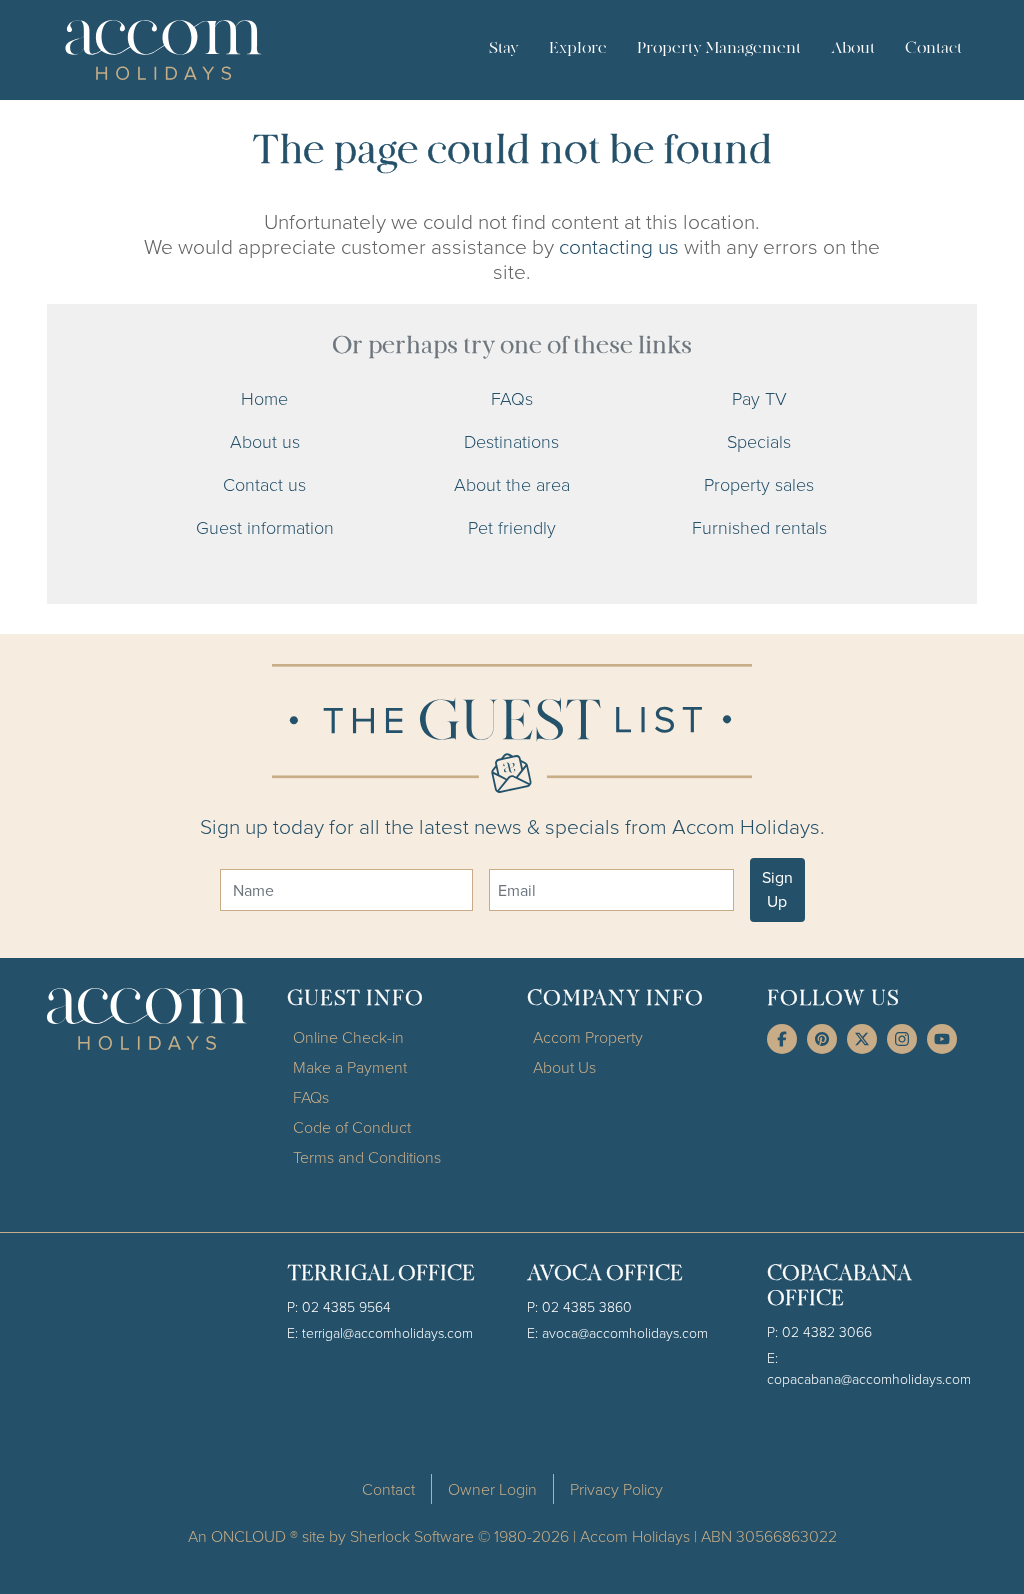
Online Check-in (348, 1037)
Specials (759, 441)
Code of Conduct (352, 1127)
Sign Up (777, 889)
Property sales (759, 484)
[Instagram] (902, 1039)
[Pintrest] (822, 1039)
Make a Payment (350, 1067)
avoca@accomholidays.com (625, 1332)
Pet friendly (512, 527)
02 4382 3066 (827, 1331)
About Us (564, 1067)
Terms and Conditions (367, 1157)
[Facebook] (782, 1039)
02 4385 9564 (346, 1306)
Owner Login (492, 1489)
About (853, 49)
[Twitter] (862, 1039)
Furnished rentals (759, 527)
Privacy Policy (616, 1489)
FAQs (512, 398)
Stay (504, 49)
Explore (578, 49)
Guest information (265, 527)
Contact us (264, 484)
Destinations (511, 441)
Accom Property (588, 1037)
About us (265, 441)
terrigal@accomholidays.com (387, 1332)
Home (264, 398)
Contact (933, 49)
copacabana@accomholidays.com (869, 1378)
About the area (512, 484)
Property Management (719, 49)
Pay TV (759, 398)
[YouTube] (942, 1039)
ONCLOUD (248, 1536)
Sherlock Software (412, 1536)
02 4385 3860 (587, 1306)
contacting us (619, 245)
